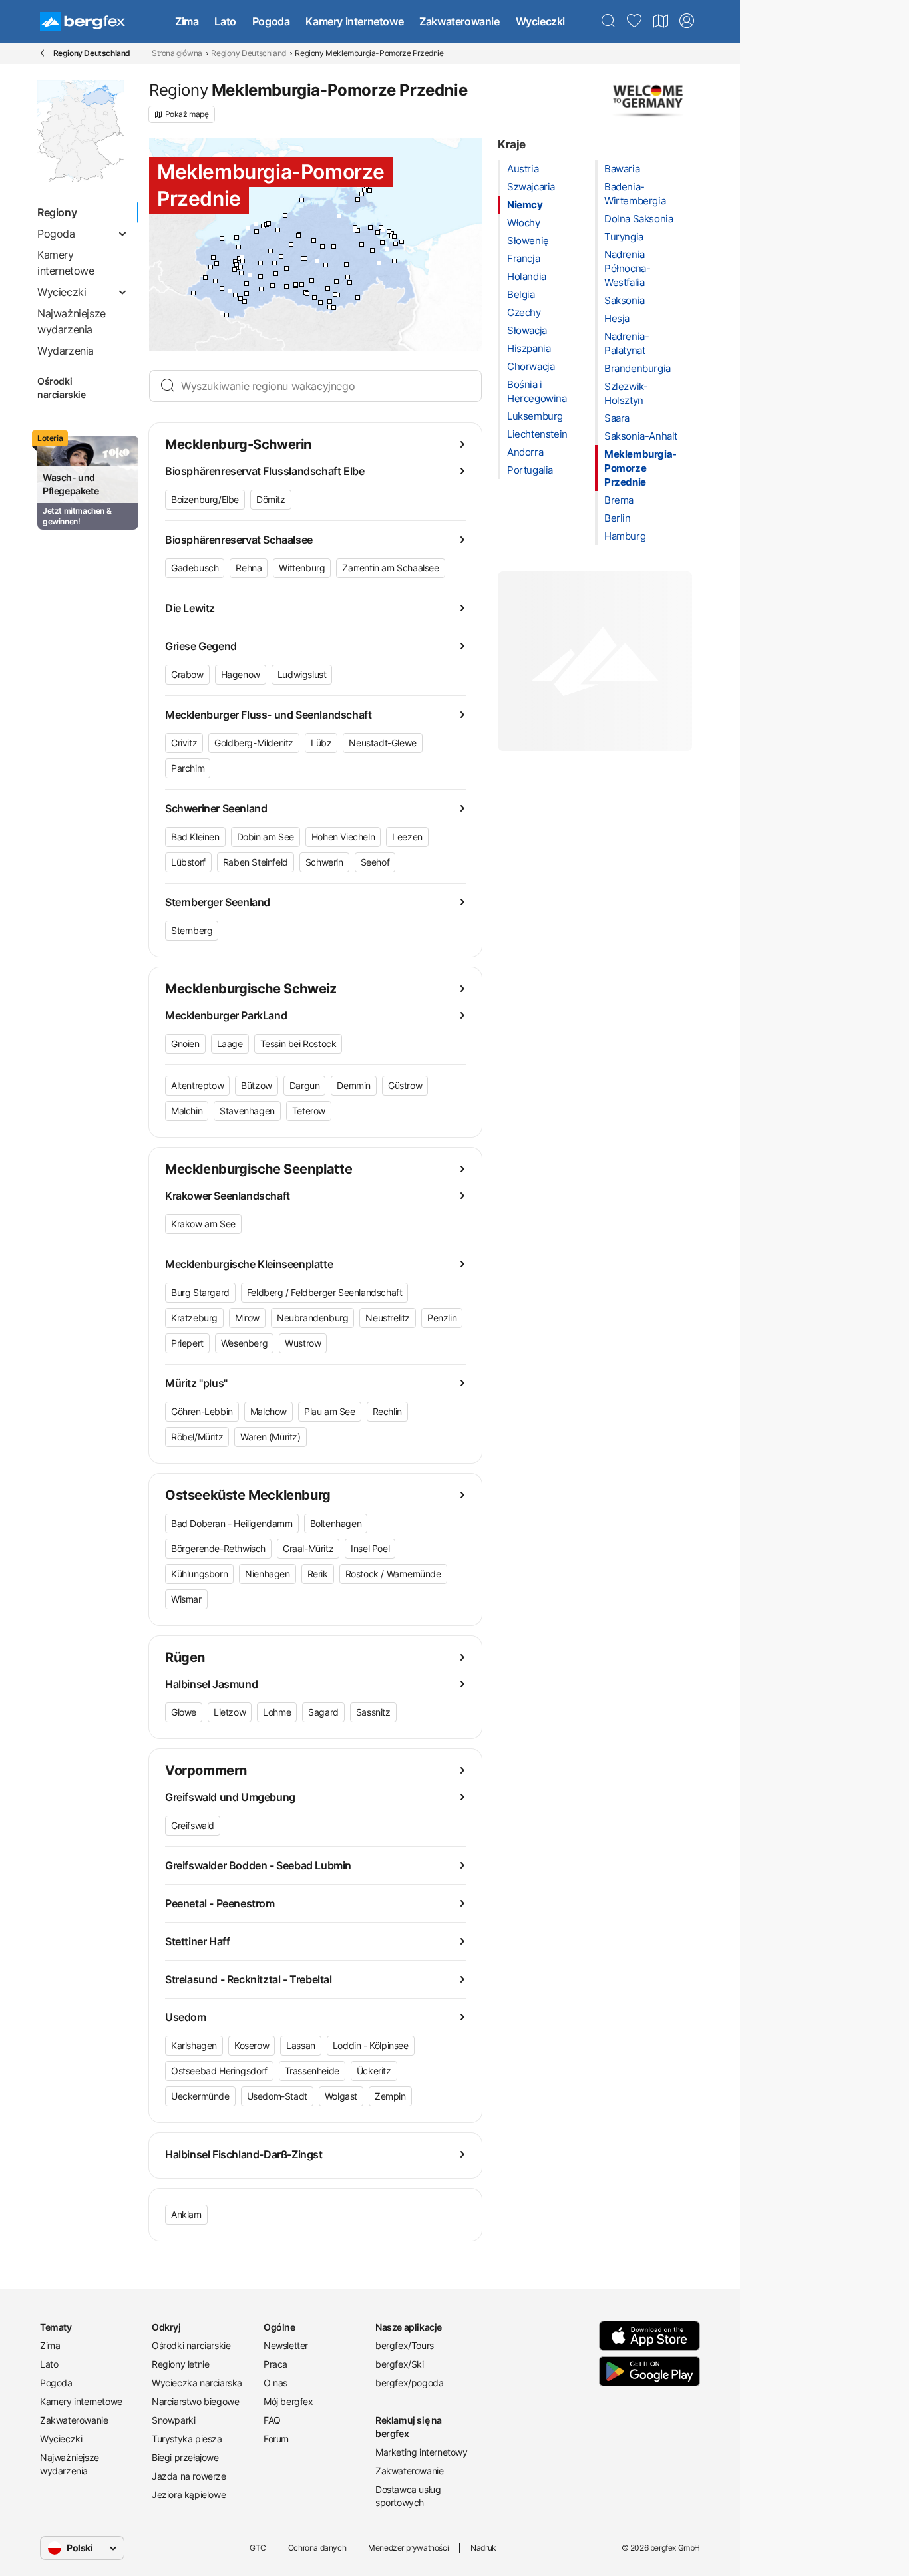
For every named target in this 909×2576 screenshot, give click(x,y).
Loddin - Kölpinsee (371, 2045)
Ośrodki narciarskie (62, 388)
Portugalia (530, 470)
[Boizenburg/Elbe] (193, 293)
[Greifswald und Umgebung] (358, 231)
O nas (275, 2383)
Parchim (188, 768)
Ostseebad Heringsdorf (219, 2071)
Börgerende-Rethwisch (218, 1548)
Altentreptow (197, 1085)
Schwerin (324, 862)
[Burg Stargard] (350, 282)
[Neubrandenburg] (348, 277)
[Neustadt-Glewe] (247, 294)
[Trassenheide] (383, 230)
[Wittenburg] (215, 281)
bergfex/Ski (400, 2364)
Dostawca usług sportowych (408, 2496)
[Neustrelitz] (335, 294)
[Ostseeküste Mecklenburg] (257, 231)
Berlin (618, 518)
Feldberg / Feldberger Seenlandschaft (325, 1292)
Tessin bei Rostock (298, 1044)
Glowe (184, 1712)
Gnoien (185, 1044)
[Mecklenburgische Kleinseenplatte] (338, 295)
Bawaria (622, 169)
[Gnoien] (314, 241)
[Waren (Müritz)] (312, 280)
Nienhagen (267, 1574)
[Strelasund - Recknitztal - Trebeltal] (339, 216)
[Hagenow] (222, 288)
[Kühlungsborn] (256, 224)
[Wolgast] (378, 233)
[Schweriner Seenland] (237, 268)
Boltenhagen (336, 1523)
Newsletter (286, 2345)
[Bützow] (271, 251)
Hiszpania (529, 348)
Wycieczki (540, 21)
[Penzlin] (336, 282)
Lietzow (230, 1712)
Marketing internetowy (422, 2452)
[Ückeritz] (394, 237)
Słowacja (527, 330)
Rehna (249, 568)
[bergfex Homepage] (83, 21)
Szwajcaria (531, 187)
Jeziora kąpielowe (189, 2495)
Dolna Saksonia (638, 219)
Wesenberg (244, 1343)
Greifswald (193, 1825)
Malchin (187, 1111)
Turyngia (624, 237)
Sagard (323, 1712)
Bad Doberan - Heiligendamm (232, 1523)
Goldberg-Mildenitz (254, 743)
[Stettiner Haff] (379, 263)
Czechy (524, 312)
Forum (276, 2439)
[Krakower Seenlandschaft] (274, 263)
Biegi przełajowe (185, 2457)
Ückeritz (374, 2071)
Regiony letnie (180, 2364)
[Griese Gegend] (230, 291)
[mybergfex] (687, 21)
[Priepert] (334, 308)
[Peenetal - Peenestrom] (362, 244)
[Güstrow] (281, 256)
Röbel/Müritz (197, 1437)
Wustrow (303, 1343)
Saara (617, 418)
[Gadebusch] (217, 264)
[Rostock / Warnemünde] (278, 230)
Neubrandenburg (312, 1318)
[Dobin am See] (243, 261)
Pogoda (271, 21)
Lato (225, 21)
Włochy (524, 223)
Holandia (527, 276)
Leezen (407, 837)
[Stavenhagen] (326, 265)
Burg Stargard (200, 1292)
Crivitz (184, 743)
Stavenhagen (247, 1111)
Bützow (257, 1085)
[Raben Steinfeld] (241, 273)
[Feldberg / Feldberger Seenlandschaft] (358, 298)
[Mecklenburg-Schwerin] (235, 295)
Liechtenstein (537, 434)
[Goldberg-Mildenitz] (276, 274)
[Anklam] (372, 250)
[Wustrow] (330, 307)
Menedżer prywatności (408, 2548)
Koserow (252, 2045)
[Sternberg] (261, 263)
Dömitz (271, 499)
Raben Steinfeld (256, 862)
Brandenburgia (637, 368)
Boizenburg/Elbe (205, 499)
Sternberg (192, 930)
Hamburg (625, 536)
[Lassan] (382, 242)
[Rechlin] (314, 298)
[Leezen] (241, 267)
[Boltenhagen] (222, 239)
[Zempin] (389, 231)
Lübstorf (188, 862)
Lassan (301, 2045)
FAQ (272, 2420)
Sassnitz (373, 1712)
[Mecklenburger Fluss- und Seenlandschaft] (261, 276)
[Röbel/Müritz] (307, 294)
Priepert (187, 1343)
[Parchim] (261, 289)
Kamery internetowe (354, 21)
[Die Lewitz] (247, 284)
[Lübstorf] (235, 262)
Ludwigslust (302, 674)
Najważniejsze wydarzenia (70, 2464)
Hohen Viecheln (343, 837)
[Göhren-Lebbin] (302, 284)
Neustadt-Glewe (382, 743)
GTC (258, 2548)
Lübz (321, 743)
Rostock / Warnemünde (393, 1574)
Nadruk (483, 2548)
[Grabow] (245, 302)
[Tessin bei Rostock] (298, 235)
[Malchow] (296, 284)
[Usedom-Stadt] (387, 249)
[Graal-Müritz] (285, 215)
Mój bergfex (288, 2401)
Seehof (375, 862)
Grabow (187, 674)
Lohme (277, 1712)
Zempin (390, 2096)
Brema (619, 500)
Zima (187, 21)
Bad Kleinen (195, 837)
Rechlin (387, 1411)
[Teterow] (305, 258)
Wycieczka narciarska (197, 2383)
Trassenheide (312, 2071)
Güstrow (405, 1085)
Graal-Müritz (308, 1548)
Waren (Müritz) (270, 1437)
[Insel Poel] (237, 237)
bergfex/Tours (405, 2345)
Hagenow (241, 674)
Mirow (247, 1318)
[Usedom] (396, 244)
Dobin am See (266, 837)
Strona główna (177, 53)
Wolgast (341, 2096)
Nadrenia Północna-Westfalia (627, 268)
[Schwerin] (235, 270)
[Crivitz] (250, 275)
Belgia (521, 294)
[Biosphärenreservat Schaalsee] (211, 267)
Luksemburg (535, 416)
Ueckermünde (200, 2096)
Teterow (309, 1111)
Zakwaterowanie (459, 21)
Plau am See (330, 1411)
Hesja (617, 318)
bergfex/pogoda (409, 2383)
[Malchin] (317, 261)
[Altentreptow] (346, 264)
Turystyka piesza (187, 2439)
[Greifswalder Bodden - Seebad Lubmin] (370, 227)
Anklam (186, 2214)
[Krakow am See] (286, 268)
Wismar (186, 1599)
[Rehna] (213, 258)
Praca (275, 2364)
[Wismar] (239, 247)
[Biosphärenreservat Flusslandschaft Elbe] (222, 313)
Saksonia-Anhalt (641, 436)
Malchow (269, 1411)
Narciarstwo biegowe (195, 2401)
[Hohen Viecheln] (242, 257)
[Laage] (291, 244)
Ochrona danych (317, 2548)
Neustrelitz (388, 1318)
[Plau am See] (286, 286)
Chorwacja (531, 366)
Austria (523, 169)
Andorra (525, 452)
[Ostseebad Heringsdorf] (402, 242)
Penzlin (442, 1318)
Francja (523, 258)
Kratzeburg (194, 1318)
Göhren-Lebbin (202, 1411)
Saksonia (625, 300)
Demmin (354, 1085)
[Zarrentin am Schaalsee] (205, 278)
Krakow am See (203, 1224)
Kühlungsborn (199, 1574)
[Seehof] (237, 264)
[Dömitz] (227, 315)
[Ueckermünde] (394, 261)
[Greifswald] (355, 230)
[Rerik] (248, 228)
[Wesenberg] (330, 302)
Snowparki (173, 2420)
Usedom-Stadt (277, 2096)
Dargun (305, 1085)
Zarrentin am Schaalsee (390, 568)
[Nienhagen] (269, 223)
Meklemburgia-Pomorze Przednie (640, 468)
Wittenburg (302, 568)
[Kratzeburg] (328, 288)
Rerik (318, 1574)
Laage (230, 1044)
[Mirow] (320, 302)
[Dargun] (322, 246)
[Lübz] (273, 286)
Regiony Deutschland (248, 53)
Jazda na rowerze (189, 2476)
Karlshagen (194, 2045)
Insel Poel (370, 1548)
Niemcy (525, 205)
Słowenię (528, 241)
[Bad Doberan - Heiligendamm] (263, 226)
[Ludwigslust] (241, 298)
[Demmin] (334, 246)
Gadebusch (195, 568)
